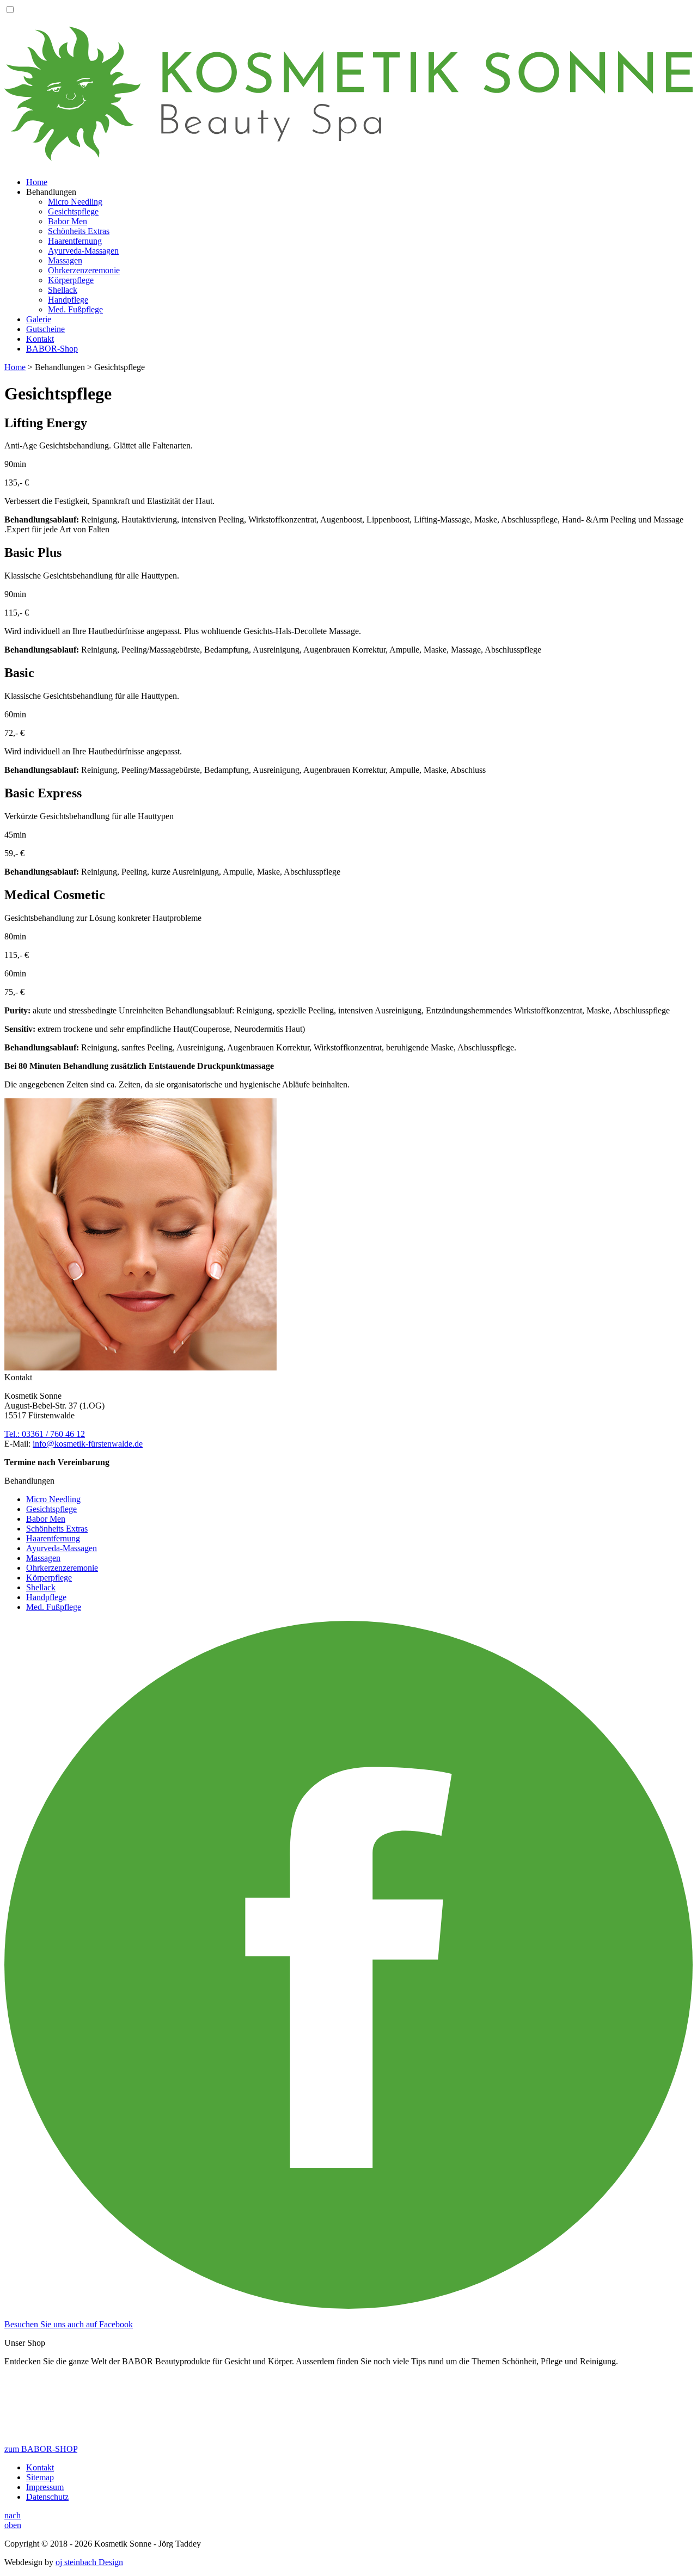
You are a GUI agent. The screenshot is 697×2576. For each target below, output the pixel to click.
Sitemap (40, 2477)
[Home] (348, 155)
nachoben (13, 2520)
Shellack (63, 290)
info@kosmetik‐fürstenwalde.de (88, 1444)
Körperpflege (71, 280)
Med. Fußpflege (75, 309)
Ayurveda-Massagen (83, 251)
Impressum (45, 2487)
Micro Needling (75, 202)
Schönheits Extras (79, 231)
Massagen (65, 260)
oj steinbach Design (89, 2562)
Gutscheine (45, 329)
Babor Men (68, 221)
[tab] (348, 452)
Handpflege (68, 300)
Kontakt (40, 339)
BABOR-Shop (52, 349)
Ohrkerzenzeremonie (84, 270)
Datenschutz (47, 2497)
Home (37, 182)
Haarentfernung (75, 241)
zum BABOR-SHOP (41, 2449)
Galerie (39, 319)
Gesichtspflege (73, 211)
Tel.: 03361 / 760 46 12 (45, 1434)
